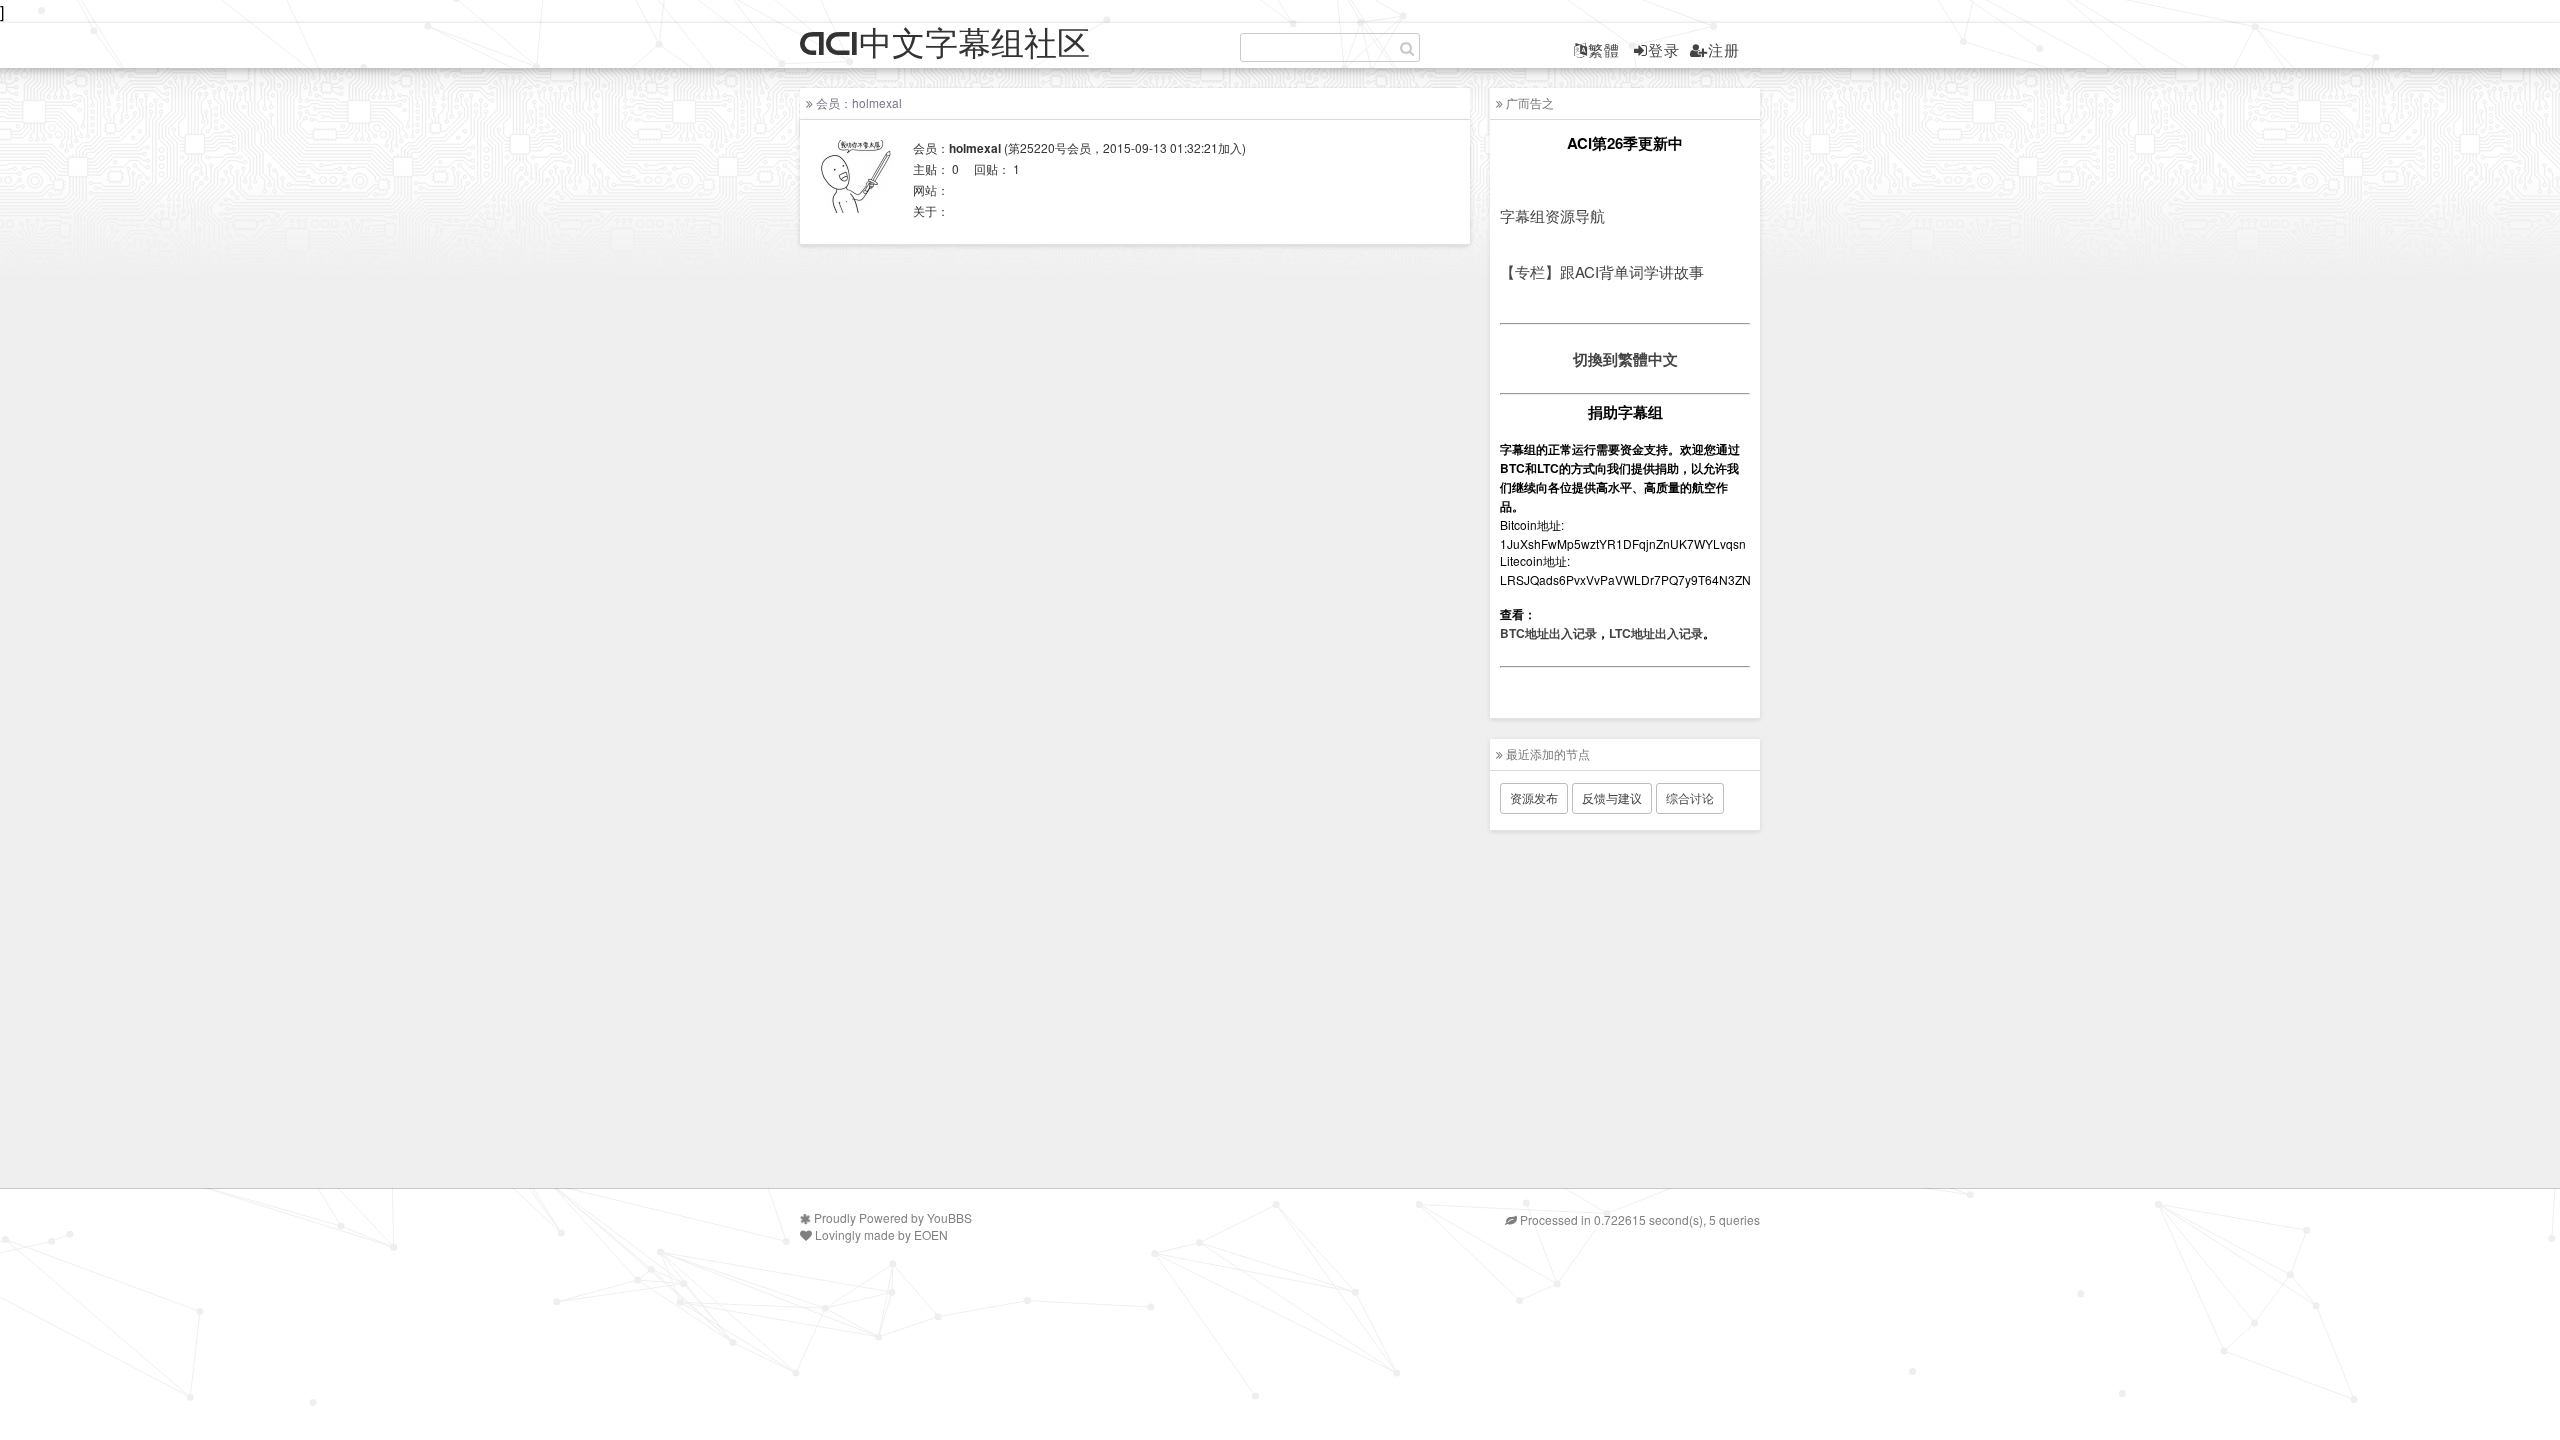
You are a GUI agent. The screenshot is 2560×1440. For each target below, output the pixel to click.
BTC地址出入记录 (1548, 633)
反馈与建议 (1612, 797)
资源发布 (1534, 797)
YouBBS (949, 1217)
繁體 (1604, 49)
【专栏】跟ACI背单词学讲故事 (1602, 271)
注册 (1724, 49)
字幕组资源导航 (1552, 215)
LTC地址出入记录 (1656, 633)
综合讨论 (1690, 797)
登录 (1664, 49)
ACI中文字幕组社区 (945, 44)
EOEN (931, 1234)
